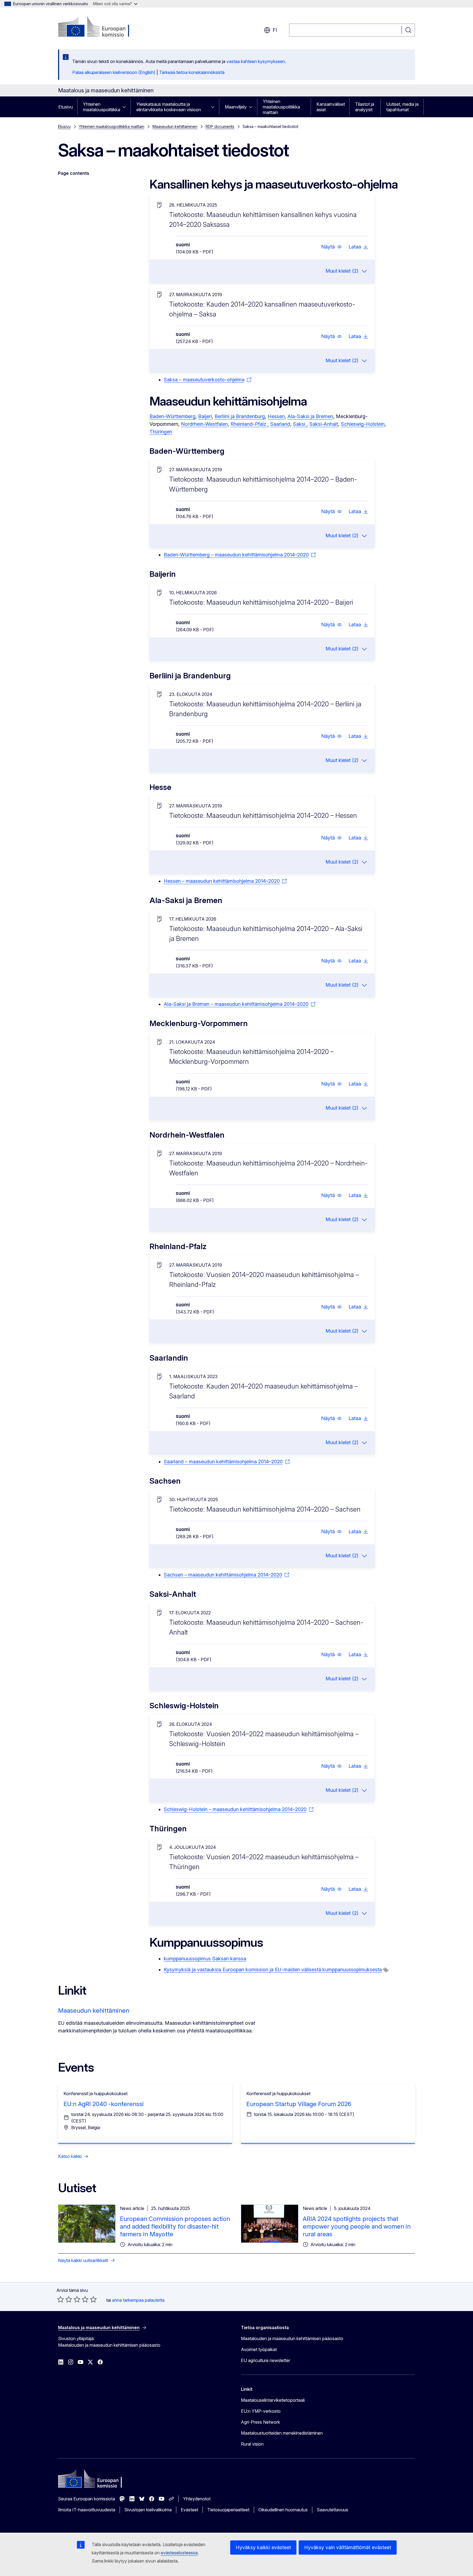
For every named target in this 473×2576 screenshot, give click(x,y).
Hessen (276, 416)
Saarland (280, 424)
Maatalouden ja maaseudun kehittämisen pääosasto (292, 2338)
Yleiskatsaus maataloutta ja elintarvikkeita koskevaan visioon (169, 107)
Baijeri (205, 416)
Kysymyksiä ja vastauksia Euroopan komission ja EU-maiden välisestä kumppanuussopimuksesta (273, 1970)
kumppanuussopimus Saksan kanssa (205, 1959)
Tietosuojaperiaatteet (228, 2510)
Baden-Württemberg (172, 416)
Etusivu (66, 107)
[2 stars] (65, 2299)
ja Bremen (322, 416)
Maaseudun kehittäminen (175, 126)
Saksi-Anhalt (324, 424)
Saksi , (300, 424)
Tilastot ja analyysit (365, 107)
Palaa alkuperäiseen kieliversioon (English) (114, 72)
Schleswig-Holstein (363, 424)
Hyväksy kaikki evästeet (263, 2547)
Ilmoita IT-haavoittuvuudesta (87, 2510)
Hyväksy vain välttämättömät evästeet (348, 2547)
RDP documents (220, 126)
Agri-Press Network (260, 2422)
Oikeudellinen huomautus (283, 2510)
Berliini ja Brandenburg (240, 416)
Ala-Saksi (299, 416)
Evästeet (189, 2510)
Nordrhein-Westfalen (204, 424)
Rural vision (252, 2444)
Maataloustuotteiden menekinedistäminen (282, 2433)
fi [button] (275, 30)
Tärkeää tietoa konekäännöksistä (192, 72)
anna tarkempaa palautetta (138, 2300)
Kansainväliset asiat (331, 107)
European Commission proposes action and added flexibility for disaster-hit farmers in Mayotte (175, 2226)
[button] (331, 247)
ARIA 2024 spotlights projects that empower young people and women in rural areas (357, 2226)
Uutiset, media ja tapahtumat (402, 107)
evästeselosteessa (179, 2553)
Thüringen (161, 432)
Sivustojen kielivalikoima (148, 2510)
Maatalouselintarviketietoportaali (273, 2400)
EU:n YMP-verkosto (261, 2411)
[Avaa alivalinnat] (126, 107)
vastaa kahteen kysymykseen (256, 61)
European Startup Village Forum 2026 (299, 2104)
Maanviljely (236, 107)
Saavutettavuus (332, 2510)
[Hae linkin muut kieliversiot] (386, 1970)
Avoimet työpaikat (259, 2349)
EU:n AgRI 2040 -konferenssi (104, 2104)
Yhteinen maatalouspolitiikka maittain (281, 107)
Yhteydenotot (197, 2499)
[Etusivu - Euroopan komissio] (102, 27)
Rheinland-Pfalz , (250, 424)
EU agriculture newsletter (266, 2360)
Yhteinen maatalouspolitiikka (102, 107)
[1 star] (60, 2299)
